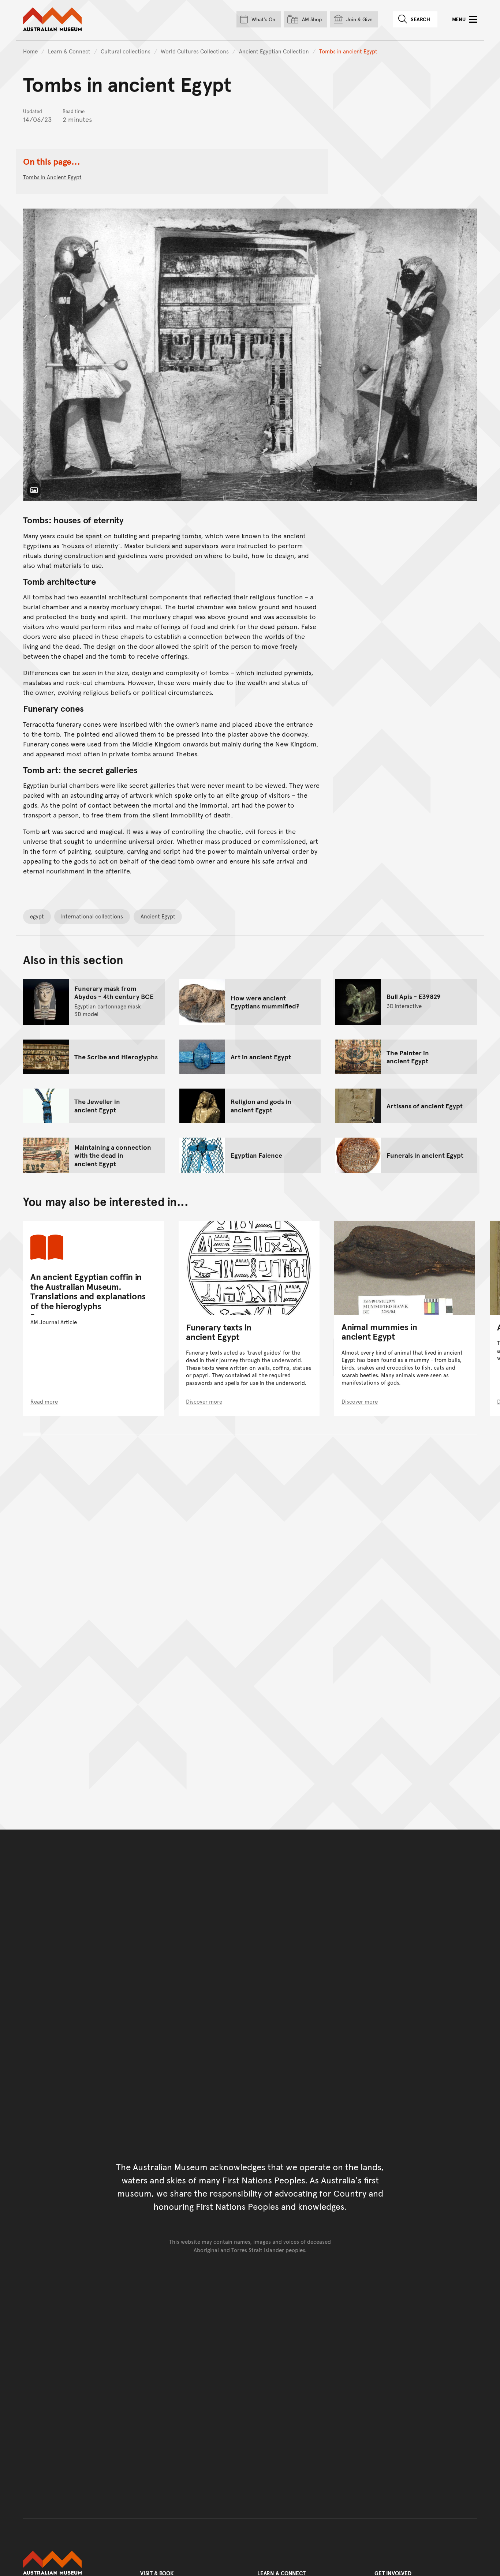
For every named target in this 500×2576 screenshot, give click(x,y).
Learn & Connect (69, 51)
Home (30, 51)
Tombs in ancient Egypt (52, 177)
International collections (92, 916)
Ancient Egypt (158, 916)
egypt (37, 916)
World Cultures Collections (195, 51)
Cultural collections (126, 51)
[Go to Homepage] (74, 2563)
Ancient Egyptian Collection (274, 51)
